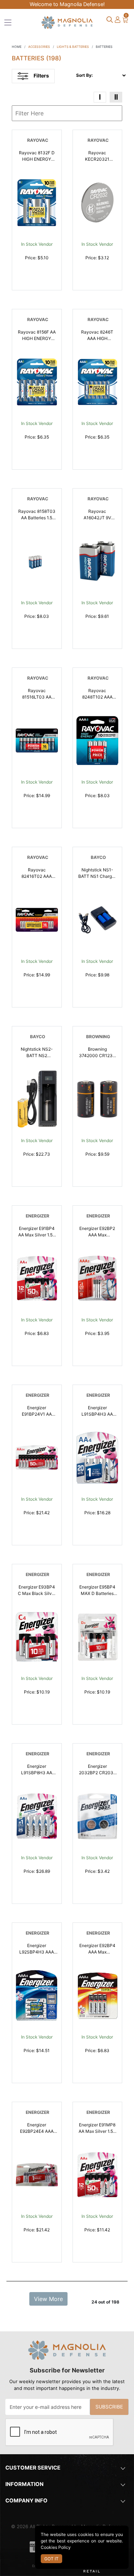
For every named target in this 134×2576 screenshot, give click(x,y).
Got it (51, 2559)
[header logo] (67, 22)
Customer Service (33, 2468)
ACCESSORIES (39, 47)
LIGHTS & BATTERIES (73, 47)
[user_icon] (118, 20)
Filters (41, 76)
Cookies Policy (56, 2547)
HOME (17, 47)
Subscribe (109, 2407)
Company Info (26, 2501)
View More (48, 2299)
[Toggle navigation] (8, 22)
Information (24, 2484)
